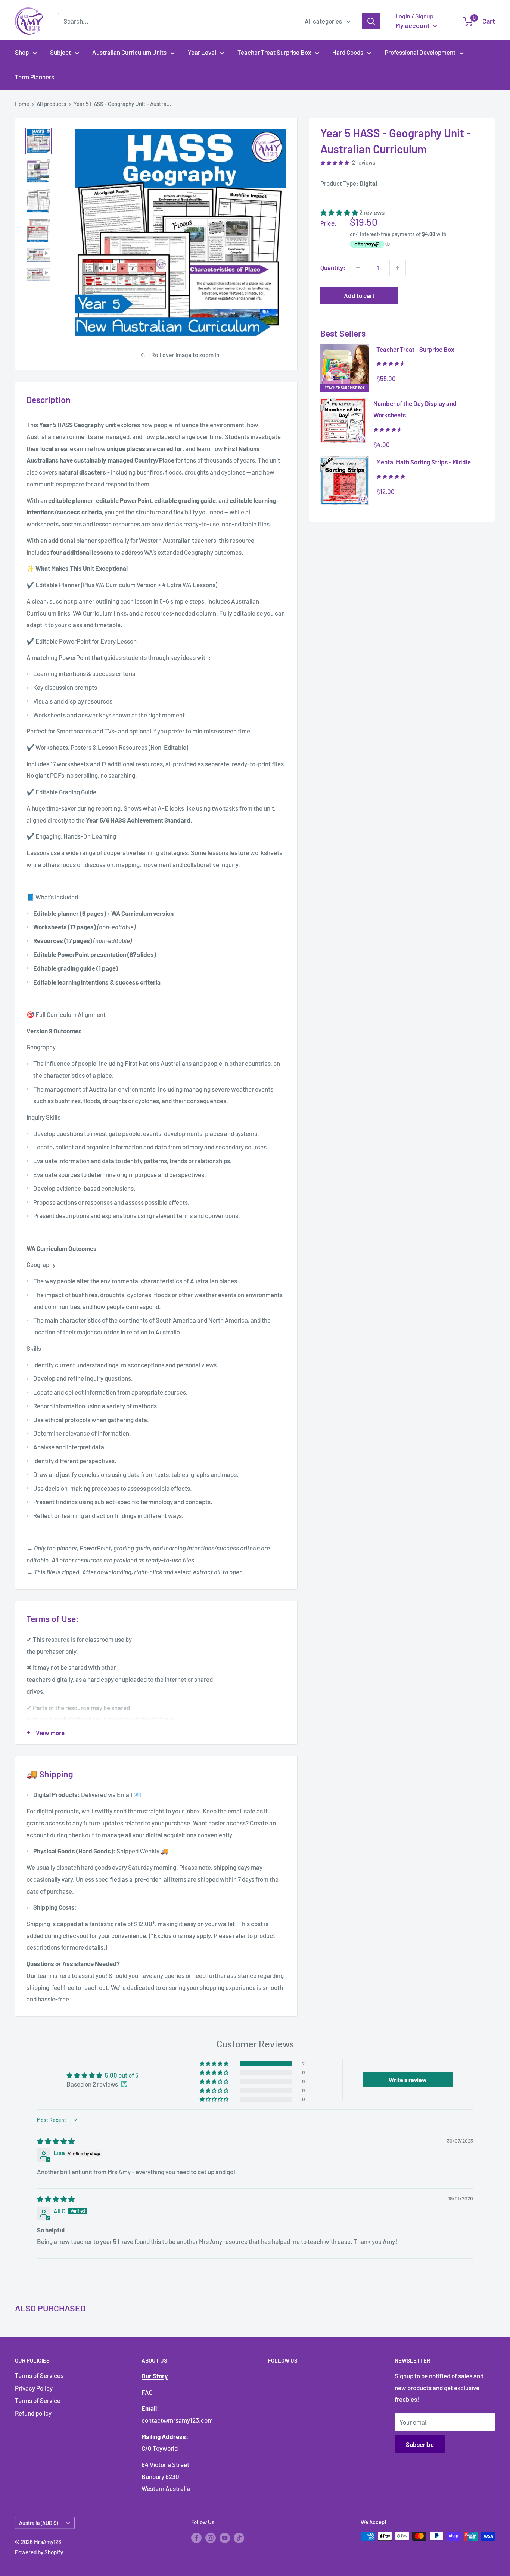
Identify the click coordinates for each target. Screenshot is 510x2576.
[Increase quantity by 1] (398, 268)
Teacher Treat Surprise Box (274, 52)
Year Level (202, 52)
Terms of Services (39, 2375)
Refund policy (33, 2413)
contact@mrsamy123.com (177, 2420)
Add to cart (359, 295)
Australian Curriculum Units (129, 52)
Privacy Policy (34, 2388)
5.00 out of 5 (122, 2075)
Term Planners (35, 77)
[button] (340, 212)
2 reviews (364, 162)
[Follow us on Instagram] (211, 2537)
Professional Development (420, 52)
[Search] (371, 21)
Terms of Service (38, 2400)
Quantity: (333, 267)
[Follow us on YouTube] (225, 2537)
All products (51, 104)
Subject (60, 52)
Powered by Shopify (39, 2552)
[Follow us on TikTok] (239, 2537)
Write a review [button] (408, 2080)
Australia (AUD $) (38, 2523)
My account (413, 25)
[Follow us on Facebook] (196, 2537)
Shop (22, 52)
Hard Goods (348, 52)
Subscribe (420, 2444)
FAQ (147, 2392)
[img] (56, 2141)
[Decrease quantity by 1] (358, 268)
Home (22, 104)
